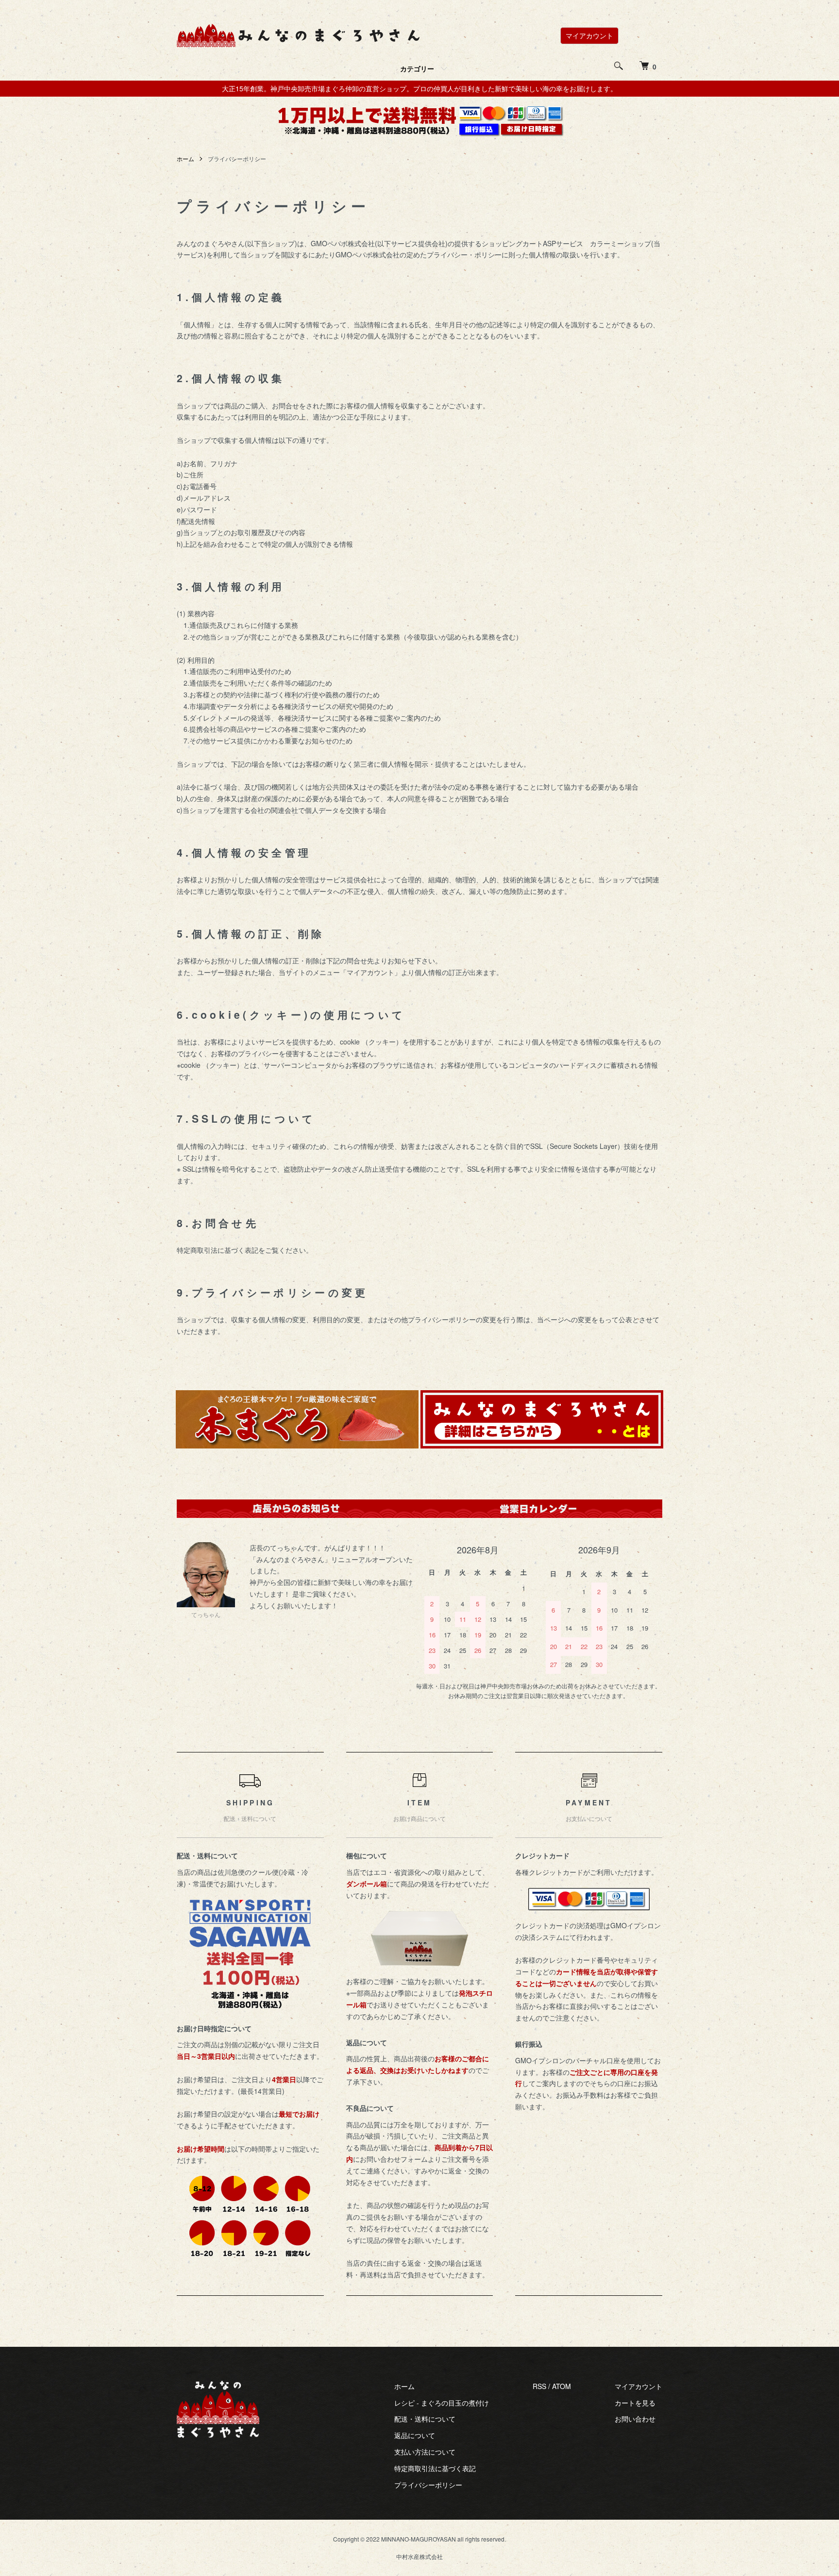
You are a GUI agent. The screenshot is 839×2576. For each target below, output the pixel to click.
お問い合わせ (635, 2419)
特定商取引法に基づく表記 (435, 2468)
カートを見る (635, 2403)
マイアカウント (589, 35)
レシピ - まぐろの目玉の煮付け (442, 2403)
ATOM (562, 2386)
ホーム (185, 159)
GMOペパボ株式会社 (343, 243)
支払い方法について (425, 2452)
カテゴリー (417, 68)
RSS (539, 2386)
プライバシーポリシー (428, 2485)
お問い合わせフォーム (394, 2159)
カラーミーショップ (621, 243)
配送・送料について (425, 2419)
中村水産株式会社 (419, 2556)
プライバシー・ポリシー (464, 254)
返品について (415, 2435)
